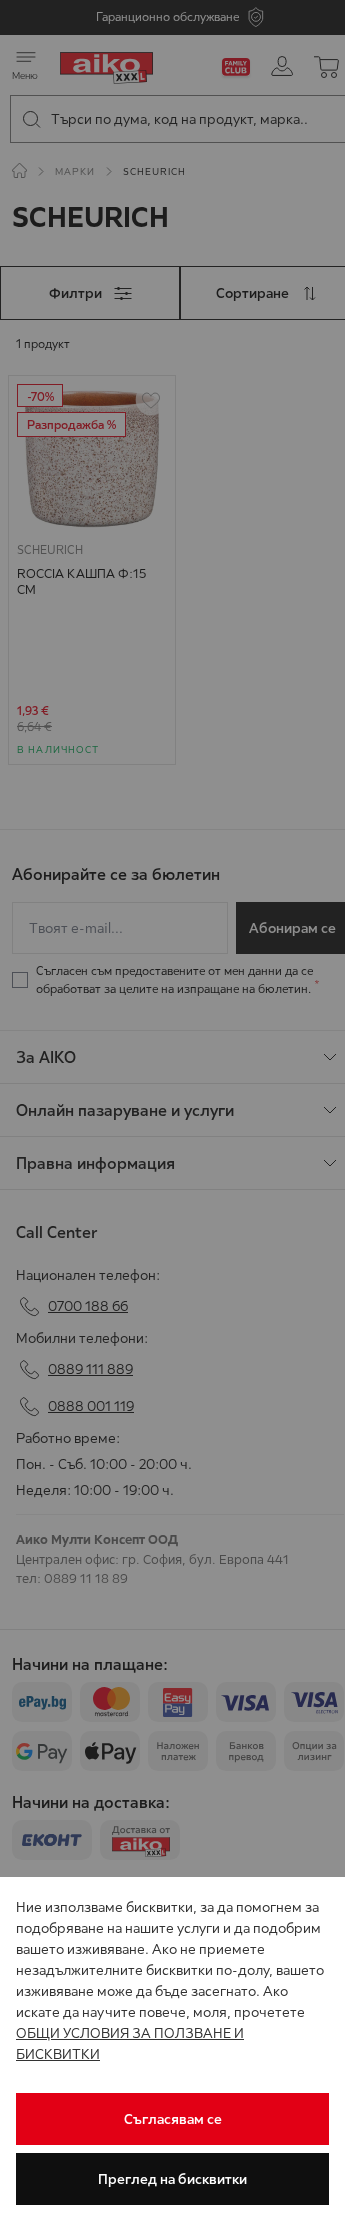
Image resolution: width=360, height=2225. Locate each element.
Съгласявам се (173, 2119)
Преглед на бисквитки (172, 2179)
